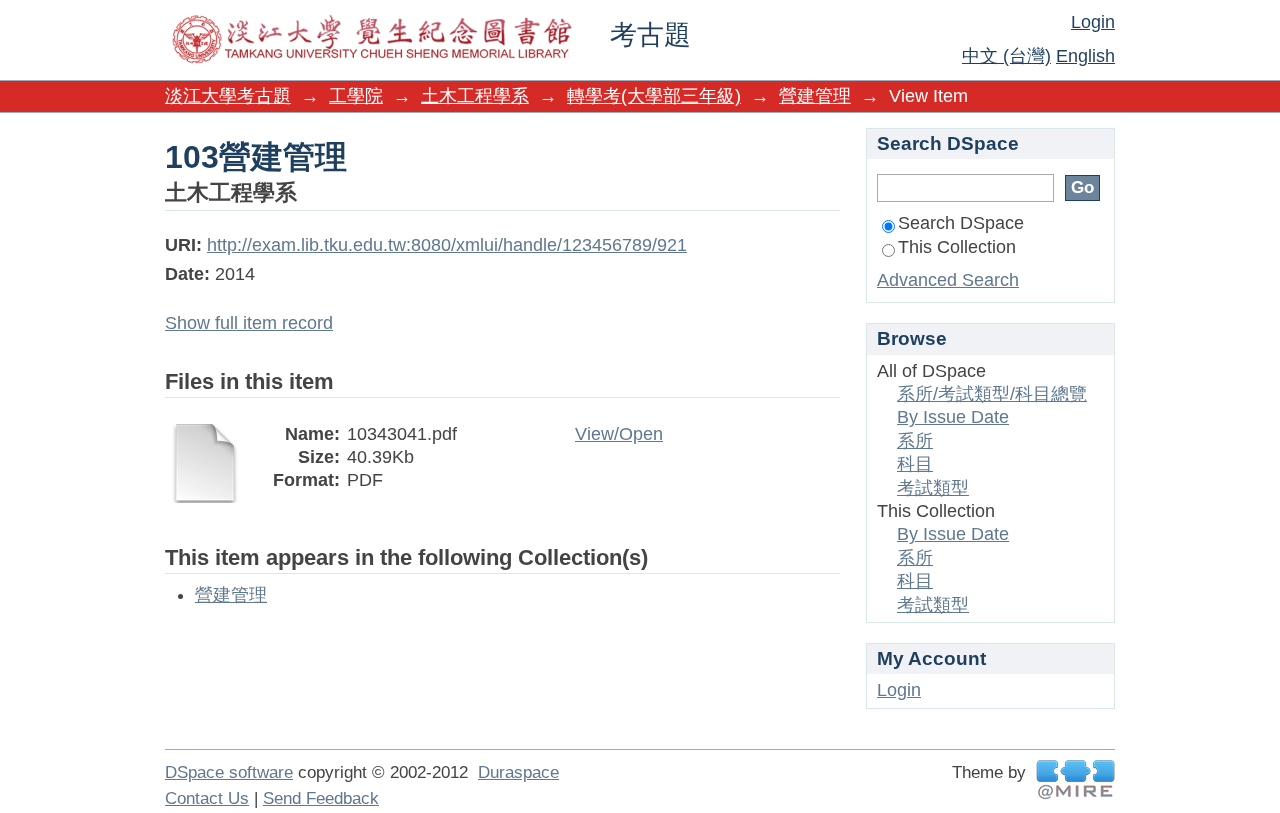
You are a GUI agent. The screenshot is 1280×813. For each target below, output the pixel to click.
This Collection (957, 247)
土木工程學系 (475, 96)
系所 (915, 441)
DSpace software (229, 772)
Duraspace (518, 772)
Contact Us (207, 798)
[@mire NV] (1075, 779)
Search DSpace (961, 223)
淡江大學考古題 (228, 96)
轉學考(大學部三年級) (654, 96)
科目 (915, 464)
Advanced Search (948, 280)
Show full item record (249, 323)
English (1085, 56)
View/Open (619, 434)
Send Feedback (321, 798)
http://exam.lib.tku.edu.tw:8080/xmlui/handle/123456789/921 (447, 245)
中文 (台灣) (1006, 56)
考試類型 (933, 488)
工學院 (356, 96)
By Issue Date (953, 417)
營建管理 (815, 96)
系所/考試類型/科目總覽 (992, 394)
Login (1093, 22)
